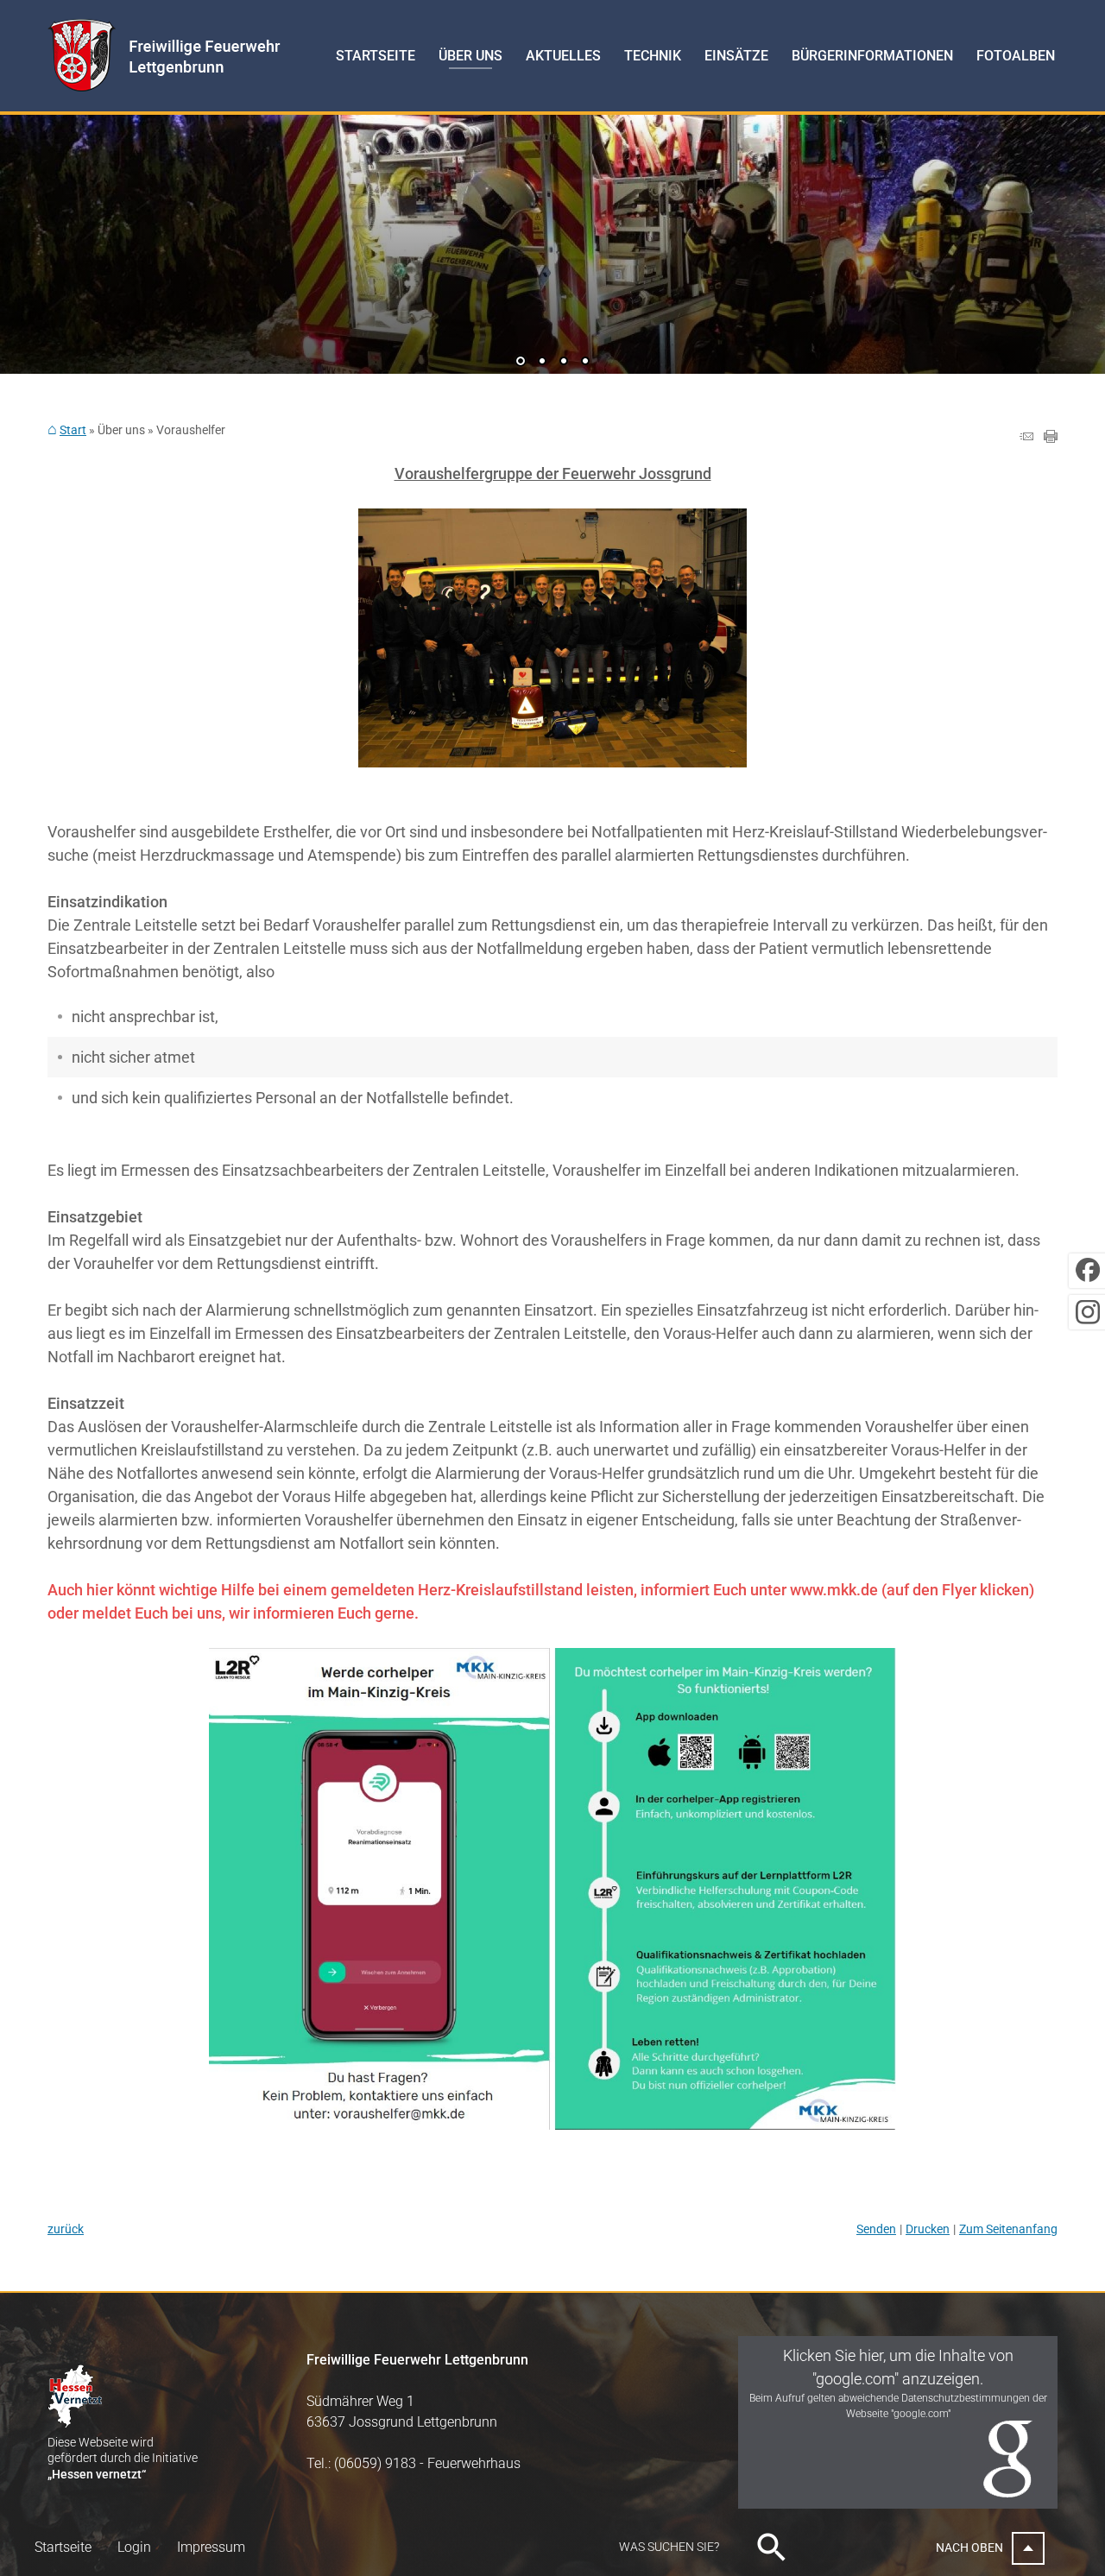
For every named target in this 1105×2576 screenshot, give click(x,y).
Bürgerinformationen (872, 56)
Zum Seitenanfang (1008, 2229)
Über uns (470, 56)
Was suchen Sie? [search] (669, 2547)
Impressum (211, 2547)
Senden (876, 2229)
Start (73, 430)
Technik (653, 56)
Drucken (928, 2229)
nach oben (969, 2548)
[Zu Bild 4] (585, 363)
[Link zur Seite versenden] (1026, 437)
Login (134, 2547)
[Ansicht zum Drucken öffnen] (1051, 437)
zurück (66, 2229)
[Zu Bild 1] (521, 363)
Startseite (376, 56)
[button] (69, 244)
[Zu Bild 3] (564, 363)
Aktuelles (563, 56)
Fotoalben (1016, 56)
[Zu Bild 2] (542, 363)
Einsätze (736, 56)
